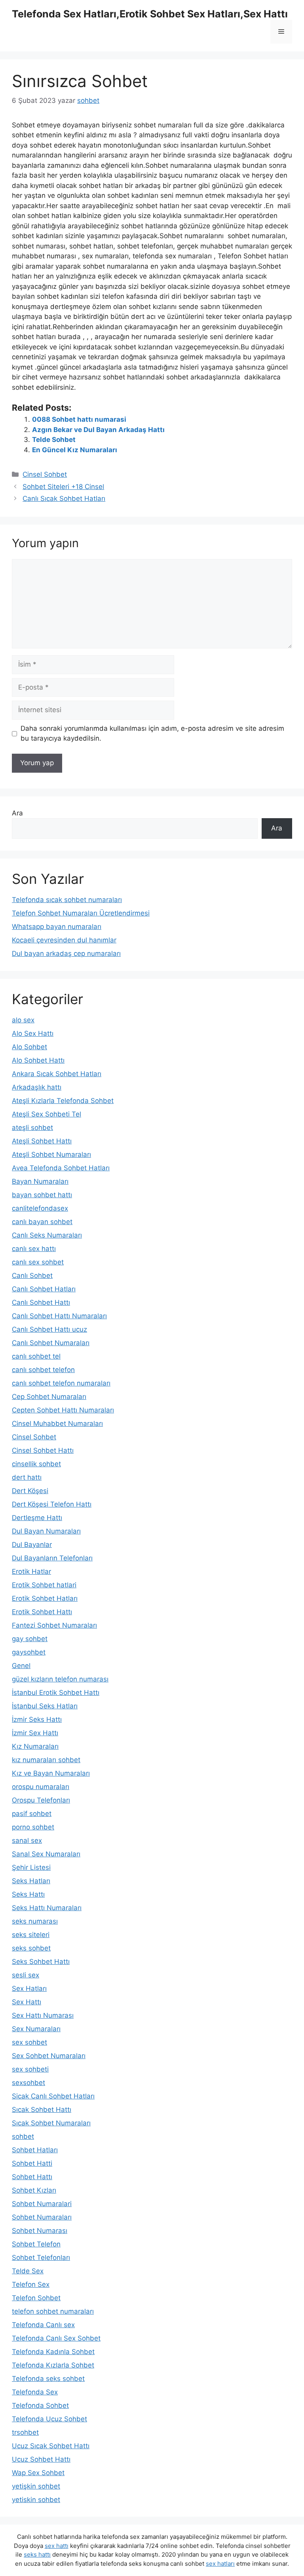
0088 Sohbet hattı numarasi (79, 419)
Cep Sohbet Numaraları (49, 1397)
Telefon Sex (31, 2284)
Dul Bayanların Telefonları (52, 1558)
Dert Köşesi (30, 1491)
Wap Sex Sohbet (38, 2473)
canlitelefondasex (40, 1208)
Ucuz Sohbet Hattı (41, 2459)
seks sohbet (31, 1948)
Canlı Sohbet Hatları (44, 1289)
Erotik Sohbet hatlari (44, 1585)
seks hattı (37, 2554)
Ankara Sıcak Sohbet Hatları (57, 1074)
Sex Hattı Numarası (43, 2015)
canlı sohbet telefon (43, 1370)
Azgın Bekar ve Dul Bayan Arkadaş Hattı (98, 430)
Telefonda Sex (35, 2392)
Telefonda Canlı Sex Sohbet (56, 2338)
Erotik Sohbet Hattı (42, 1612)
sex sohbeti (30, 2069)
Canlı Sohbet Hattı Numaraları (59, 1316)
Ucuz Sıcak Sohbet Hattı (51, 2446)
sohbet (23, 2136)
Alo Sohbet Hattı (38, 1060)
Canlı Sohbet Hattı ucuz (49, 1329)
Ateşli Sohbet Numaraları (51, 1154)
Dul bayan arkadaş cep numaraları (66, 953)
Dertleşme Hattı (37, 1518)
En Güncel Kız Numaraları (75, 450)
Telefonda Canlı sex (43, 2325)
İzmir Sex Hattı (35, 1733)
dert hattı (27, 1477)
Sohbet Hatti (32, 2163)
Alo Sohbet (29, 1047)
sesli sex (26, 1975)
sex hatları (220, 2564)
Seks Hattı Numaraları (47, 1908)
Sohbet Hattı (32, 2177)
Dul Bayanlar (32, 1545)
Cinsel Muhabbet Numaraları (57, 1424)
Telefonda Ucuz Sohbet (49, 2419)
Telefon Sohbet (36, 2298)
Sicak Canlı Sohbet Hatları (53, 2096)
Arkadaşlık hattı (37, 1087)
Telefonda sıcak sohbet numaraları (67, 900)
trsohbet (25, 2432)
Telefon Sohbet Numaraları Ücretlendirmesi (81, 913)
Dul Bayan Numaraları (46, 1531)
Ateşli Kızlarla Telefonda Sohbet (63, 1101)
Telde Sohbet (54, 440)
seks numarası (35, 1921)
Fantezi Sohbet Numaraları (54, 1625)
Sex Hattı (27, 2002)
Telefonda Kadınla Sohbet (53, 2352)
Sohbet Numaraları (42, 2217)
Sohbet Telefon (36, 2244)
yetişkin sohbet (36, 2486)
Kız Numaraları (35, 1746)
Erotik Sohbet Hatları (45, 1598)
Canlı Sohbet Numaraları (51, 1343)
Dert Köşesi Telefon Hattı (52, 1504)
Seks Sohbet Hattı (41, 1962)
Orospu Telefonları (41, 1800)
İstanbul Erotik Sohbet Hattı (56, 1693)
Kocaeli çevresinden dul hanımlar (64, 940)
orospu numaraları (41, 1787)
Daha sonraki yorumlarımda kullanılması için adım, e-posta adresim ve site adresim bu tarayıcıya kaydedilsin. (152, 734)
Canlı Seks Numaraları (47, 1235)
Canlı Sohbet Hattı (41, 1302)
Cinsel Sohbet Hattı (43, 1450)
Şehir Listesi (31, 1867)
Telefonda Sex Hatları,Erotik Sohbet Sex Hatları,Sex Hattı (150, 14)
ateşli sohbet (32, 1128)
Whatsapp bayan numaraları (57, 927)
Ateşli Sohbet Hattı (42, 1141)
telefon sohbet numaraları (53, 2311)
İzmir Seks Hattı (37, 1719)
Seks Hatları (31, 1881)
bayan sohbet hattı (42, 1195)
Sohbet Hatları (35, 2150)
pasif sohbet (32, 1814)
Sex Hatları (29, 1988)
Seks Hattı (28, 1894)
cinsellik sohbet (36, 1464)
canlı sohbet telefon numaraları (61, 1383)
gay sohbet (30, 1639)
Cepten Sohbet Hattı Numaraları (63, 1410)
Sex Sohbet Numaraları (49, 2056)
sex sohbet (29, 2042)
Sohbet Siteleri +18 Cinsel (63, 487)
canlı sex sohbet (38, 1262)
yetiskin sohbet (36, 2500)
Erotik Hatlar (31, 1571)
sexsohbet (28, 2083)
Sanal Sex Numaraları (46, 1854)
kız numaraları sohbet (46, 1760)
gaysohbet (29, 1652)
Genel (21, 1666)
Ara (17, 813)
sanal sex (27, 1841)
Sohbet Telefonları (41, 2258)
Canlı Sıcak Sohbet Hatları (64, 499)
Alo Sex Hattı (33, 1033)
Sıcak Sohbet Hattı (42, 2110)
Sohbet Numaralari (42, 2204)
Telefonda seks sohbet (48, 2379)
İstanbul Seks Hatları (45, 1706)
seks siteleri (31, 1935)
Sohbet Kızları (34, 2190)
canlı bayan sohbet (42, 1222)
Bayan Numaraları (40, 1181)
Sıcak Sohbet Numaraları (51, 2123)
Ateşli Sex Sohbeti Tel (47, 1114)
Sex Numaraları (36, 2029)
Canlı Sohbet (32, 1276)
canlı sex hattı (34, 1249)
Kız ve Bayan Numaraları (51, 1773)
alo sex (23, 1020)
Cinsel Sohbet (45, 474)
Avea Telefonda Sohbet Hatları (61, 1168)
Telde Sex (28, 2271)
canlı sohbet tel (36, 1356)
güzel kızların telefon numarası (60, 1679)
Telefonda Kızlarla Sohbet (53, 2365)
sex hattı (57, 2546)
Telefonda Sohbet (40, 2405)
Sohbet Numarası (40, 2231)
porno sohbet (33, 1827)
